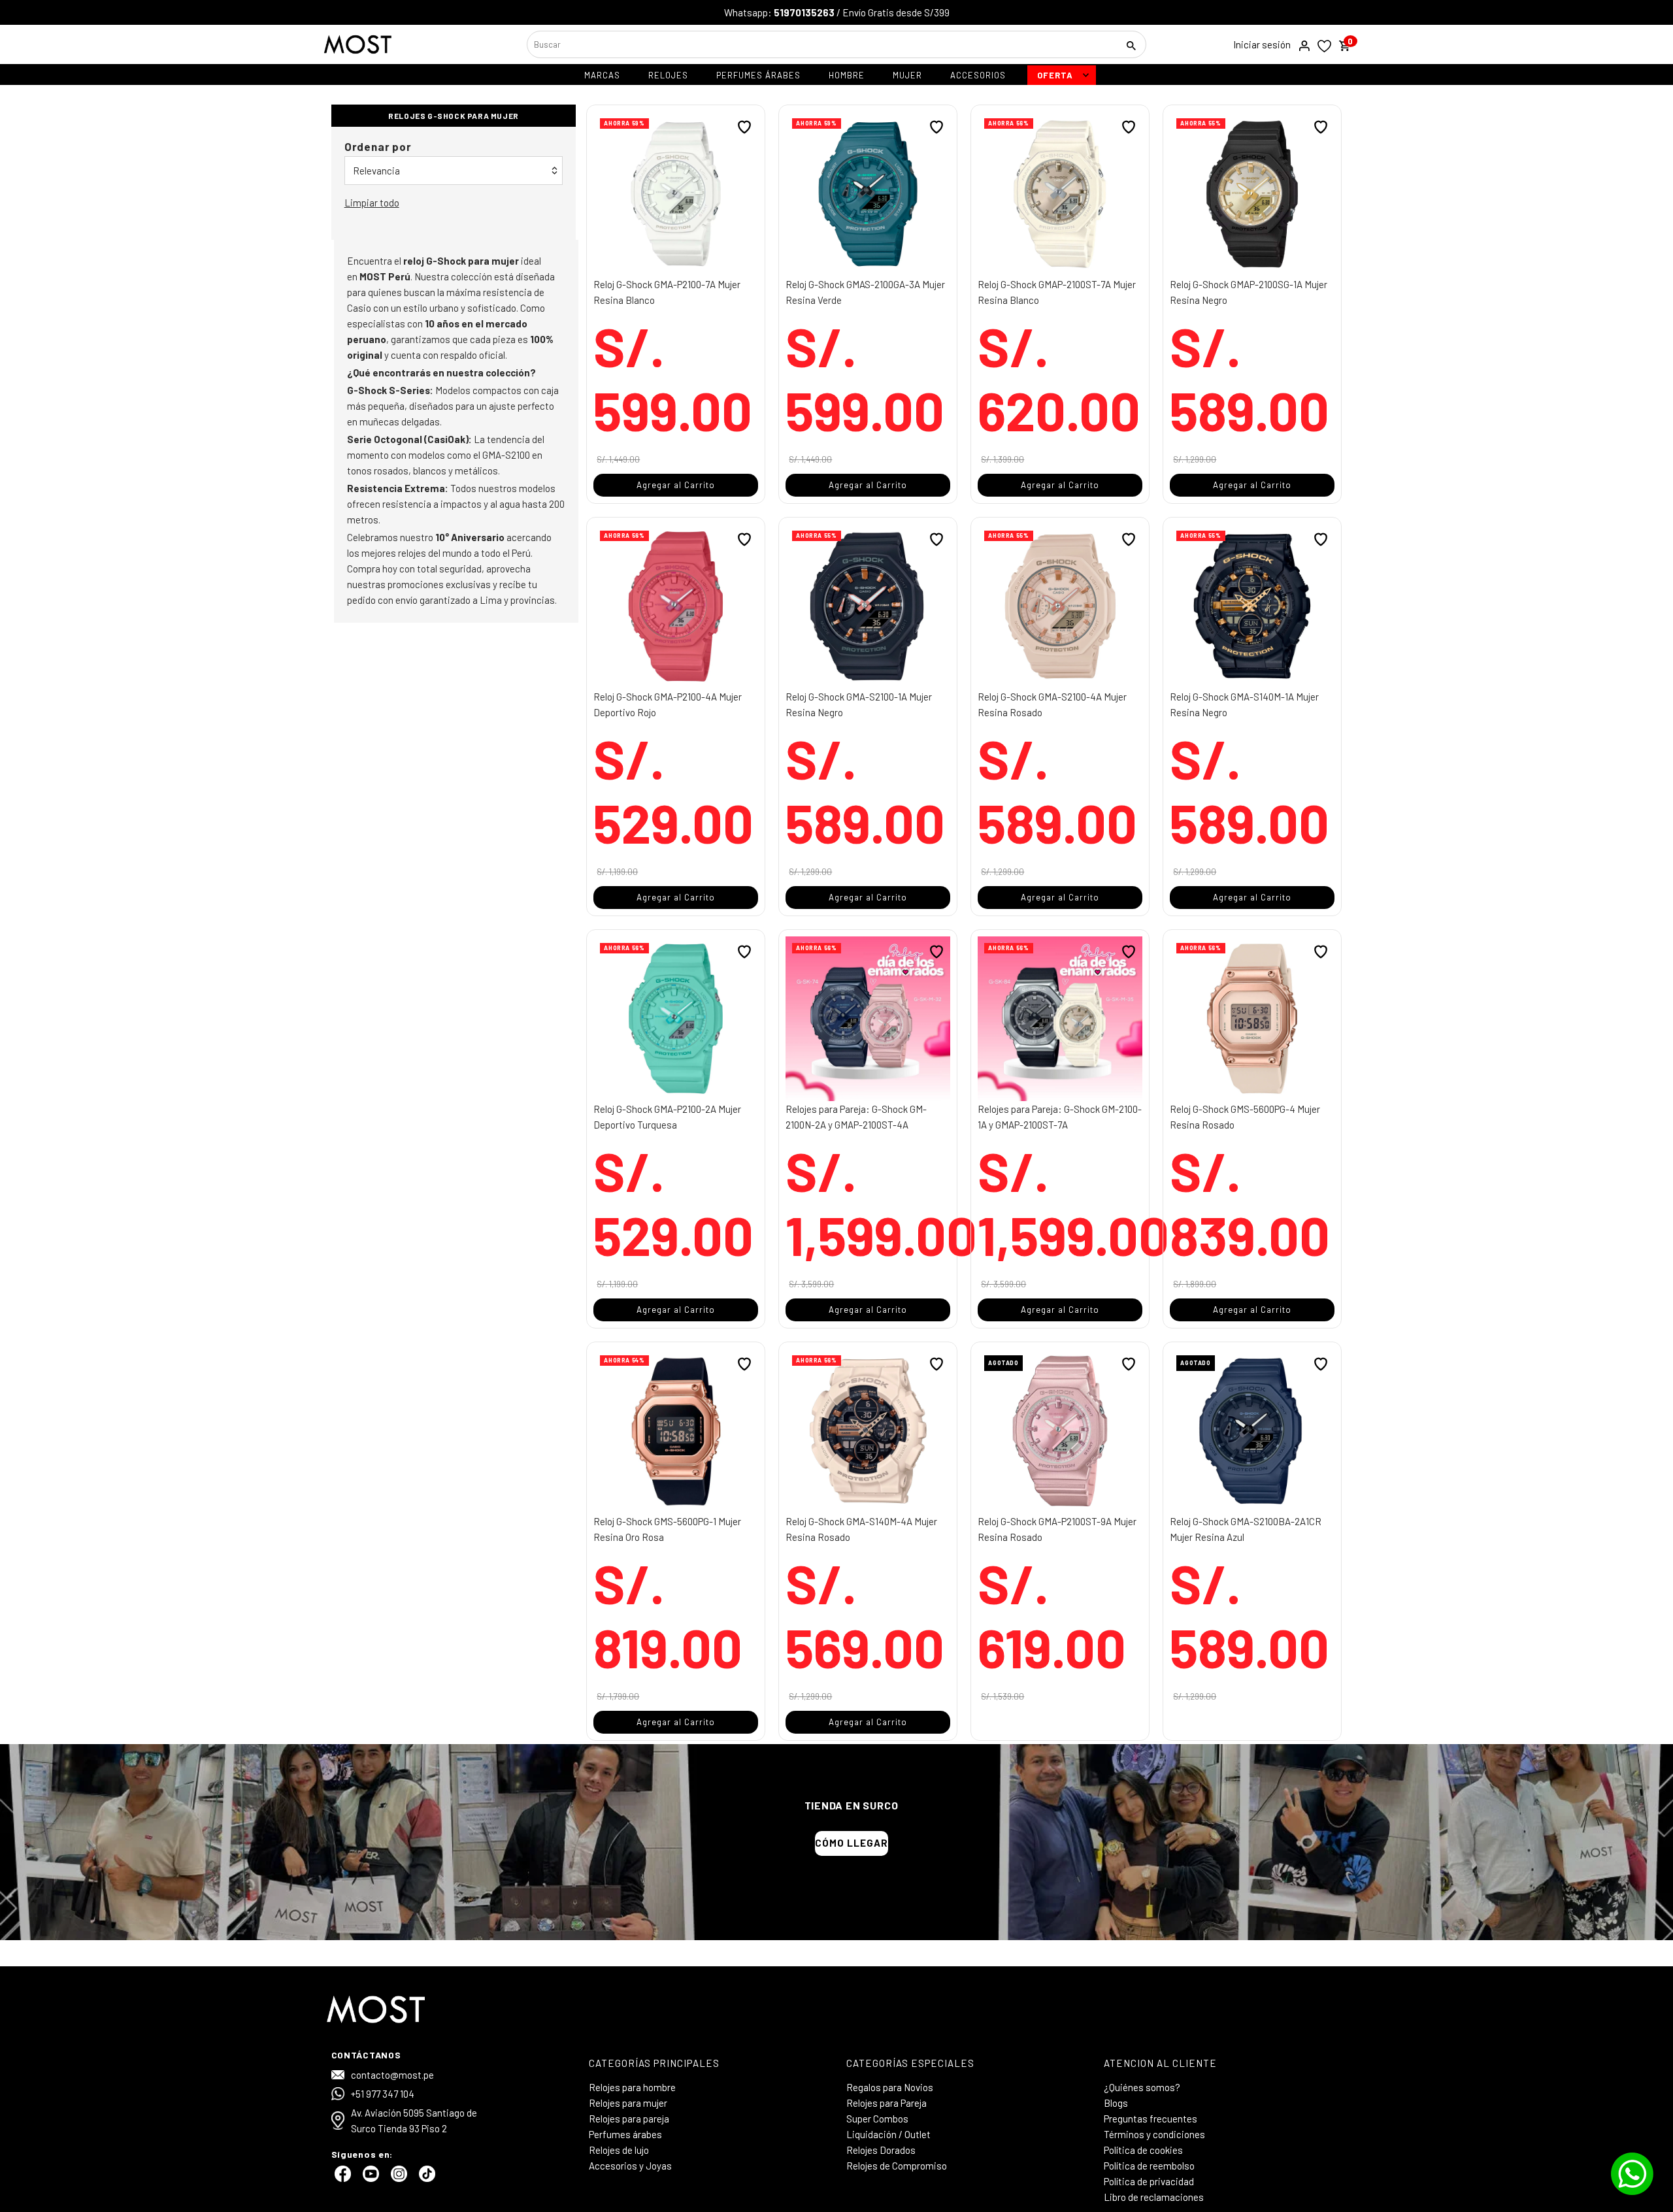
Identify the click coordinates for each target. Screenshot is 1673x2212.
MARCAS (602, 75)
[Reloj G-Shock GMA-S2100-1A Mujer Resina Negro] (868, 606)
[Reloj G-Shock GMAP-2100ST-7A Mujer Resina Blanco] (1060, 194)
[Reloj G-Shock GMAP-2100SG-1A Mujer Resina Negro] (1252, 194)
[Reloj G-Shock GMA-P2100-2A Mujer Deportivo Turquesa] (676, 1019)
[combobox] (821, 44)
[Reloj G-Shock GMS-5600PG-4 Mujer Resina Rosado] (1252, 1019)
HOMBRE (847, 75)
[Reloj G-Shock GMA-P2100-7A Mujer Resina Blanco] (676, 194)
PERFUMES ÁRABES (758, 75)
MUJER (907, 75)
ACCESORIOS (978, 75)
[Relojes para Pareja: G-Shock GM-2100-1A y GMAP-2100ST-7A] (1060, 1019)
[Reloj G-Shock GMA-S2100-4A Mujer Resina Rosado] (1060, 606)
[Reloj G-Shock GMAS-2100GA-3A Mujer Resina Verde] (868, 194)
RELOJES (668, 75)
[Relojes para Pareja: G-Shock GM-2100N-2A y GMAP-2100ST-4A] (868, 1019)
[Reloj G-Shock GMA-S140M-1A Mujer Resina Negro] (1252, 606)
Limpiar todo (372, 203)
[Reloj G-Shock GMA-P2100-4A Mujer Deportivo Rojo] (676, 606)
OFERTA (1055, 75)
